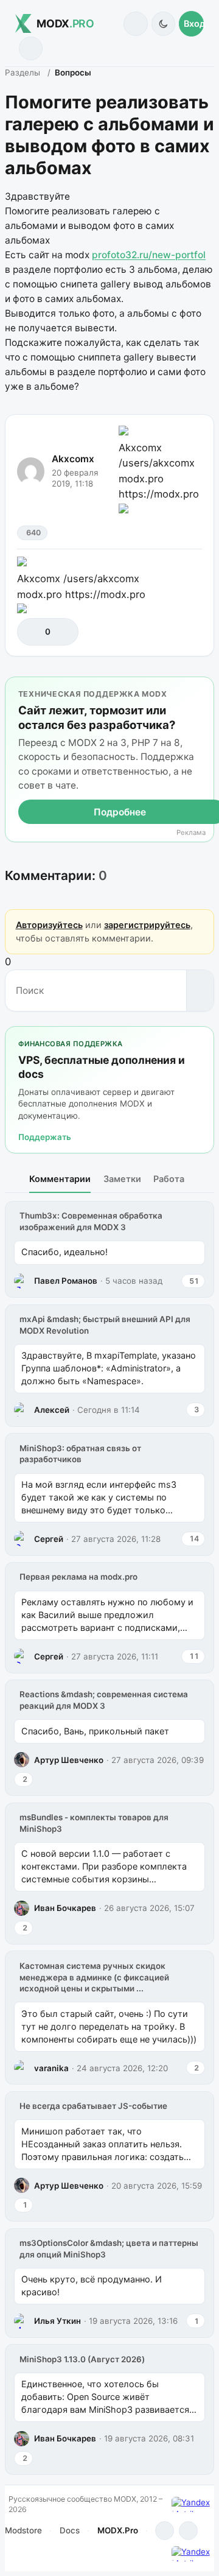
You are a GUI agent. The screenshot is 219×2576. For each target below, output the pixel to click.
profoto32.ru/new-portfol (149, 255)
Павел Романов (66, 1281)
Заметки (122, 1179)
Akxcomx (73, 459)
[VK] (188, 2531)
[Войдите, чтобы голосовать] (33, 632)
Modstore (23, 2530)
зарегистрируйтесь (147, 925)
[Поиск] (135, 23)
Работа (169, 1179)
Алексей (52, 1410)
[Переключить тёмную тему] (163, 23)
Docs (70, 2530)
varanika (51, 2068)
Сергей (49, 1539)
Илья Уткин (57, 2321)
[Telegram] (165, 2531)
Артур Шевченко (69, 1760)
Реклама (191, 833)
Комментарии (60, 1179)
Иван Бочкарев (65, 1908)
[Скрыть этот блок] (202, 688)
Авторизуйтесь (49, 925)
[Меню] (31, 48)
